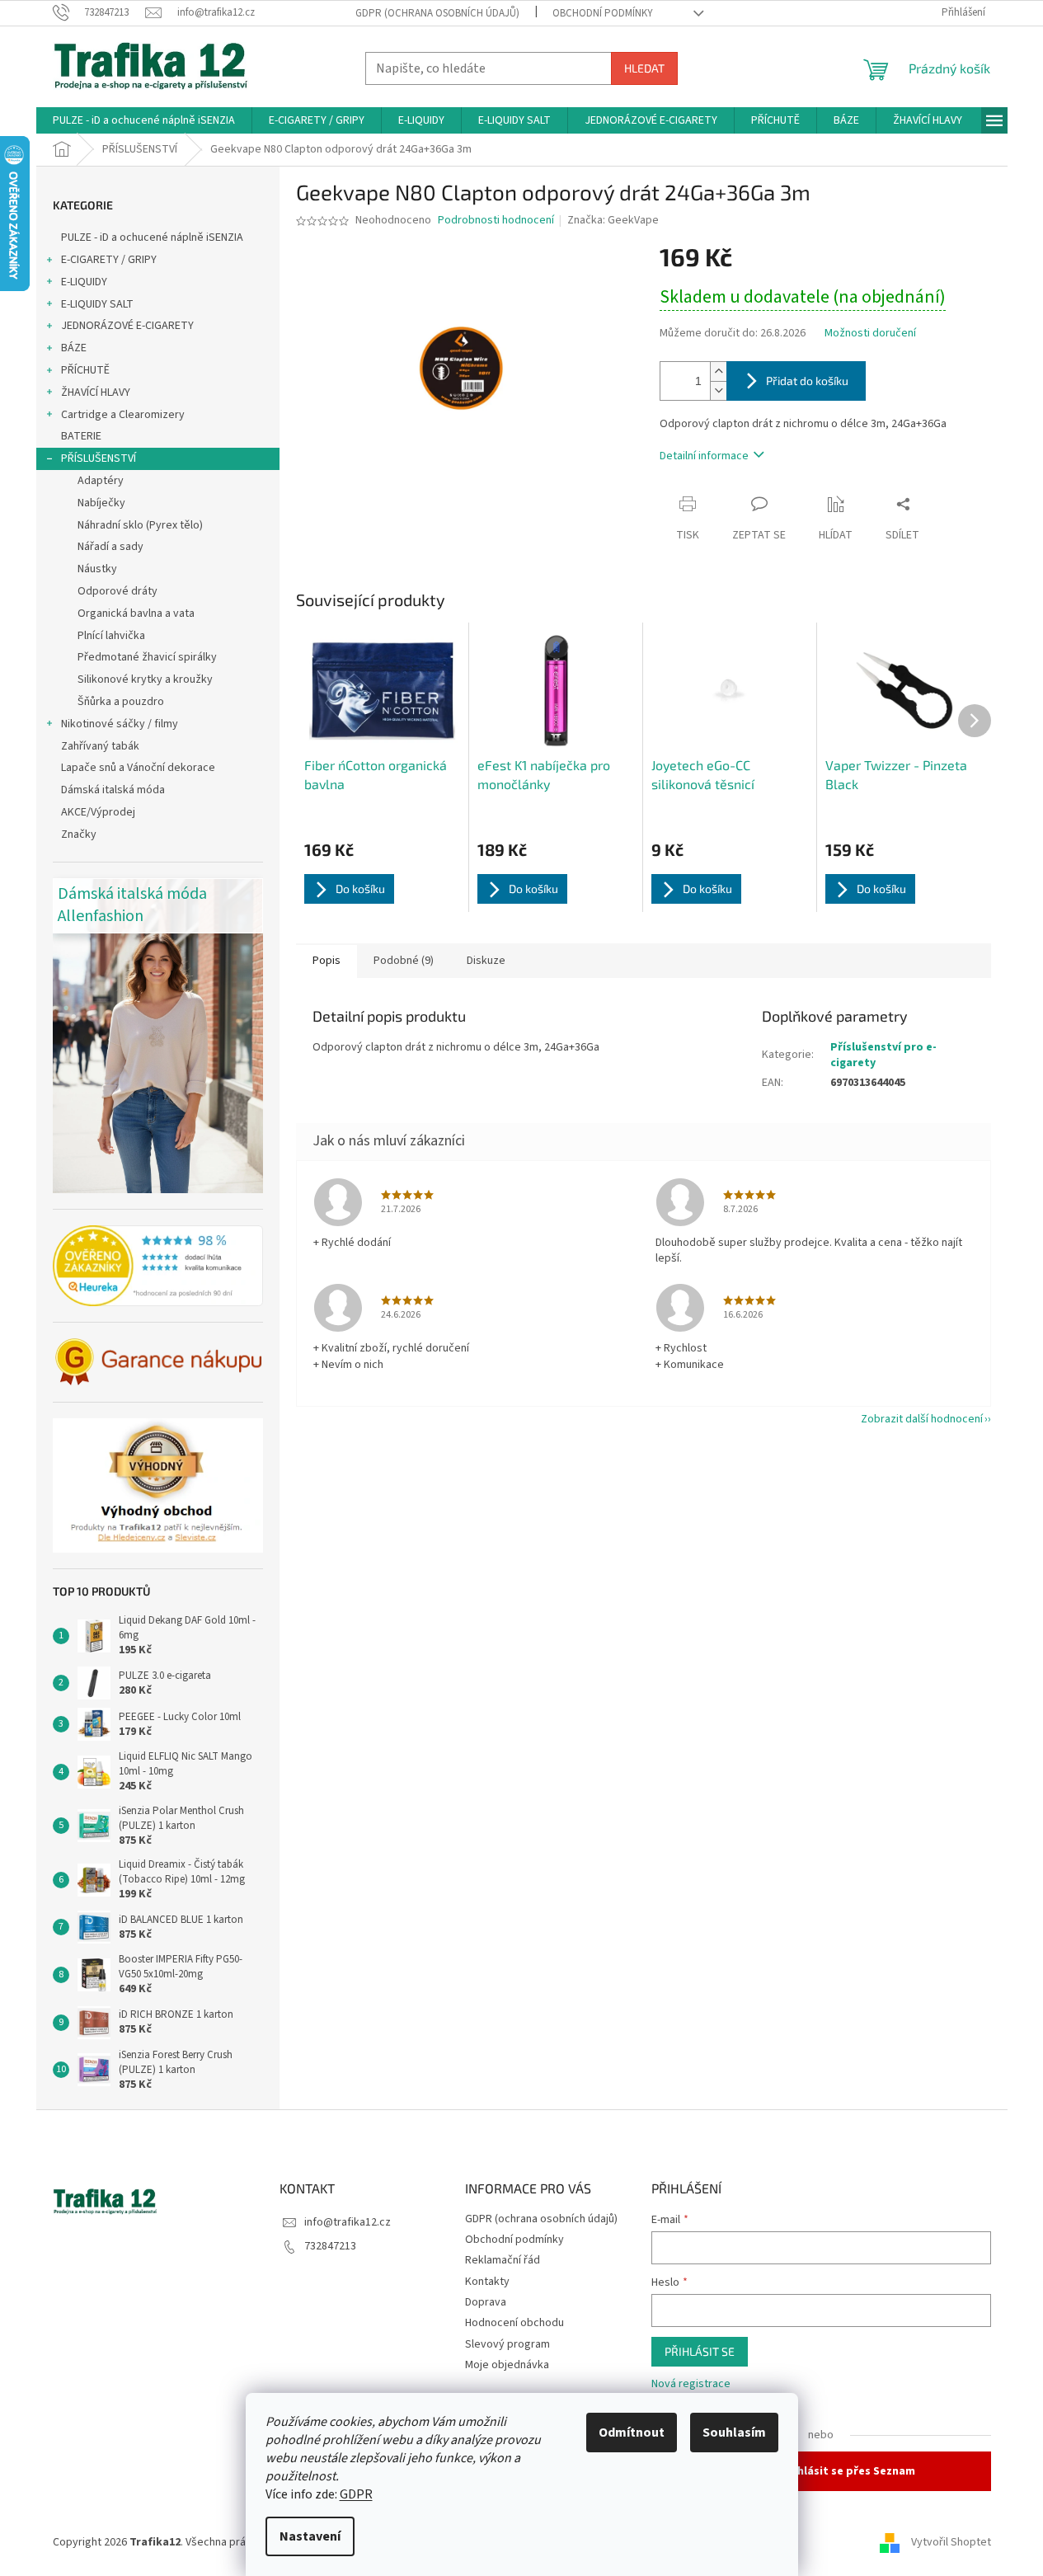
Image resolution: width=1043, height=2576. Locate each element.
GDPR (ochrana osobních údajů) (437, 13)
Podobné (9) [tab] (404, 961)
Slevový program (507, 2344)
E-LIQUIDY (84, 282)
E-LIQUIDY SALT (97, 304)
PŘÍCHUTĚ (85, 370)
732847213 (330, 2246)
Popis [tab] (327, 961)
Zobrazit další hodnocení (922, 1419)
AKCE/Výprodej (98, 812)
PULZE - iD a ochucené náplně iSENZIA (152, 237)
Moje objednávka (507, 2365)
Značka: (613, 220)
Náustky (97, 569)
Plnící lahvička (111, 636)
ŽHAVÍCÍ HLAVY (96, 393)
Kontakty (487, 2282)
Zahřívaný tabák (100, 746)
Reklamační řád (503, 2260)
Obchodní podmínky (603, 13)
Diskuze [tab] (486, 961)
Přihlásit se (700, 2351)
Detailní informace (704, 456)
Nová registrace (691, 2384)
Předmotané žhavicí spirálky (147, 657)
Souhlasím (734, 2433)
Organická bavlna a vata (136, 613)
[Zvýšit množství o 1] (718, 371)
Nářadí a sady (110, 547)
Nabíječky (101, 503)
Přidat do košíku (807, 381)
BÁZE (74, 348)
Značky (79, 834)
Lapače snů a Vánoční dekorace (138, 768)
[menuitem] (144, 120)
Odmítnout (632, 2433)
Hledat (644, 68)
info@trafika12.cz (348, 2222)
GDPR (356, 2494)
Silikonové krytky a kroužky (145, 679)
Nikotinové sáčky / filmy (120, 724)
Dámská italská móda (113, 790)
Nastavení (310, 2536)
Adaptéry (101, 481)
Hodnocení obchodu (514, 2323)
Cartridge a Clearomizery (123, 415)
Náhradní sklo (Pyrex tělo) (140, 525)
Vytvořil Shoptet (951, 2542)
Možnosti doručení (870, 334)
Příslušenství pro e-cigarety (883, 1055)
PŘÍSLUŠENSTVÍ (99, 458)
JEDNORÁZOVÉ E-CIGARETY (127, 326)
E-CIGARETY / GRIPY (109, 260)
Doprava (486, 2302)
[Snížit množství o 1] (718, 390)
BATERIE (81, 436)
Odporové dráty (117, 591)
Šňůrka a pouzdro (121, 702)
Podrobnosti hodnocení (496, 221)
